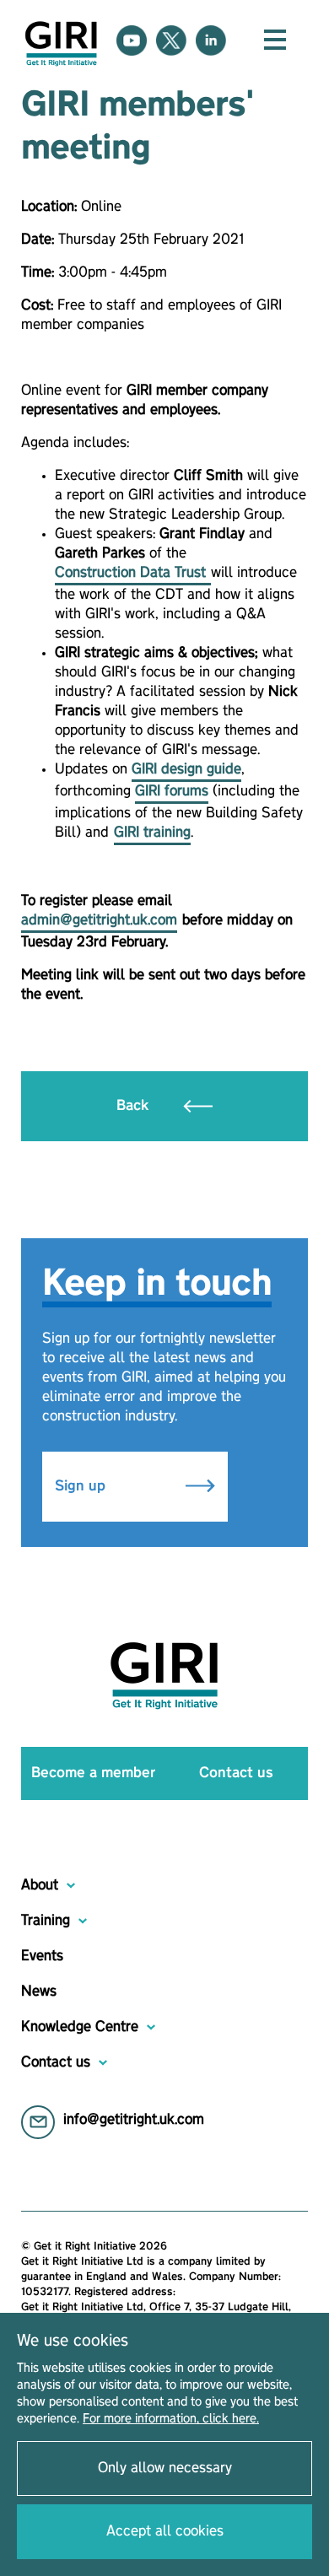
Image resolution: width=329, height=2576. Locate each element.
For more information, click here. (171, 2419)
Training (46, 1921)
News (39, 1991)
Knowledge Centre (80, 2027)
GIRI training (152, 833)
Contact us (236, 1773)
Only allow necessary (165, 2468)
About (40, 1885)
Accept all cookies (165, 2531)
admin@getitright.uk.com (99, 920)
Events (42, 1956)
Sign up (82, 1486)
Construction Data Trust (133, 573)
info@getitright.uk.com (134, 2120)
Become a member (93, 1773)
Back (135, 1106)
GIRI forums (172, 791)
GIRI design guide (186, 769)
